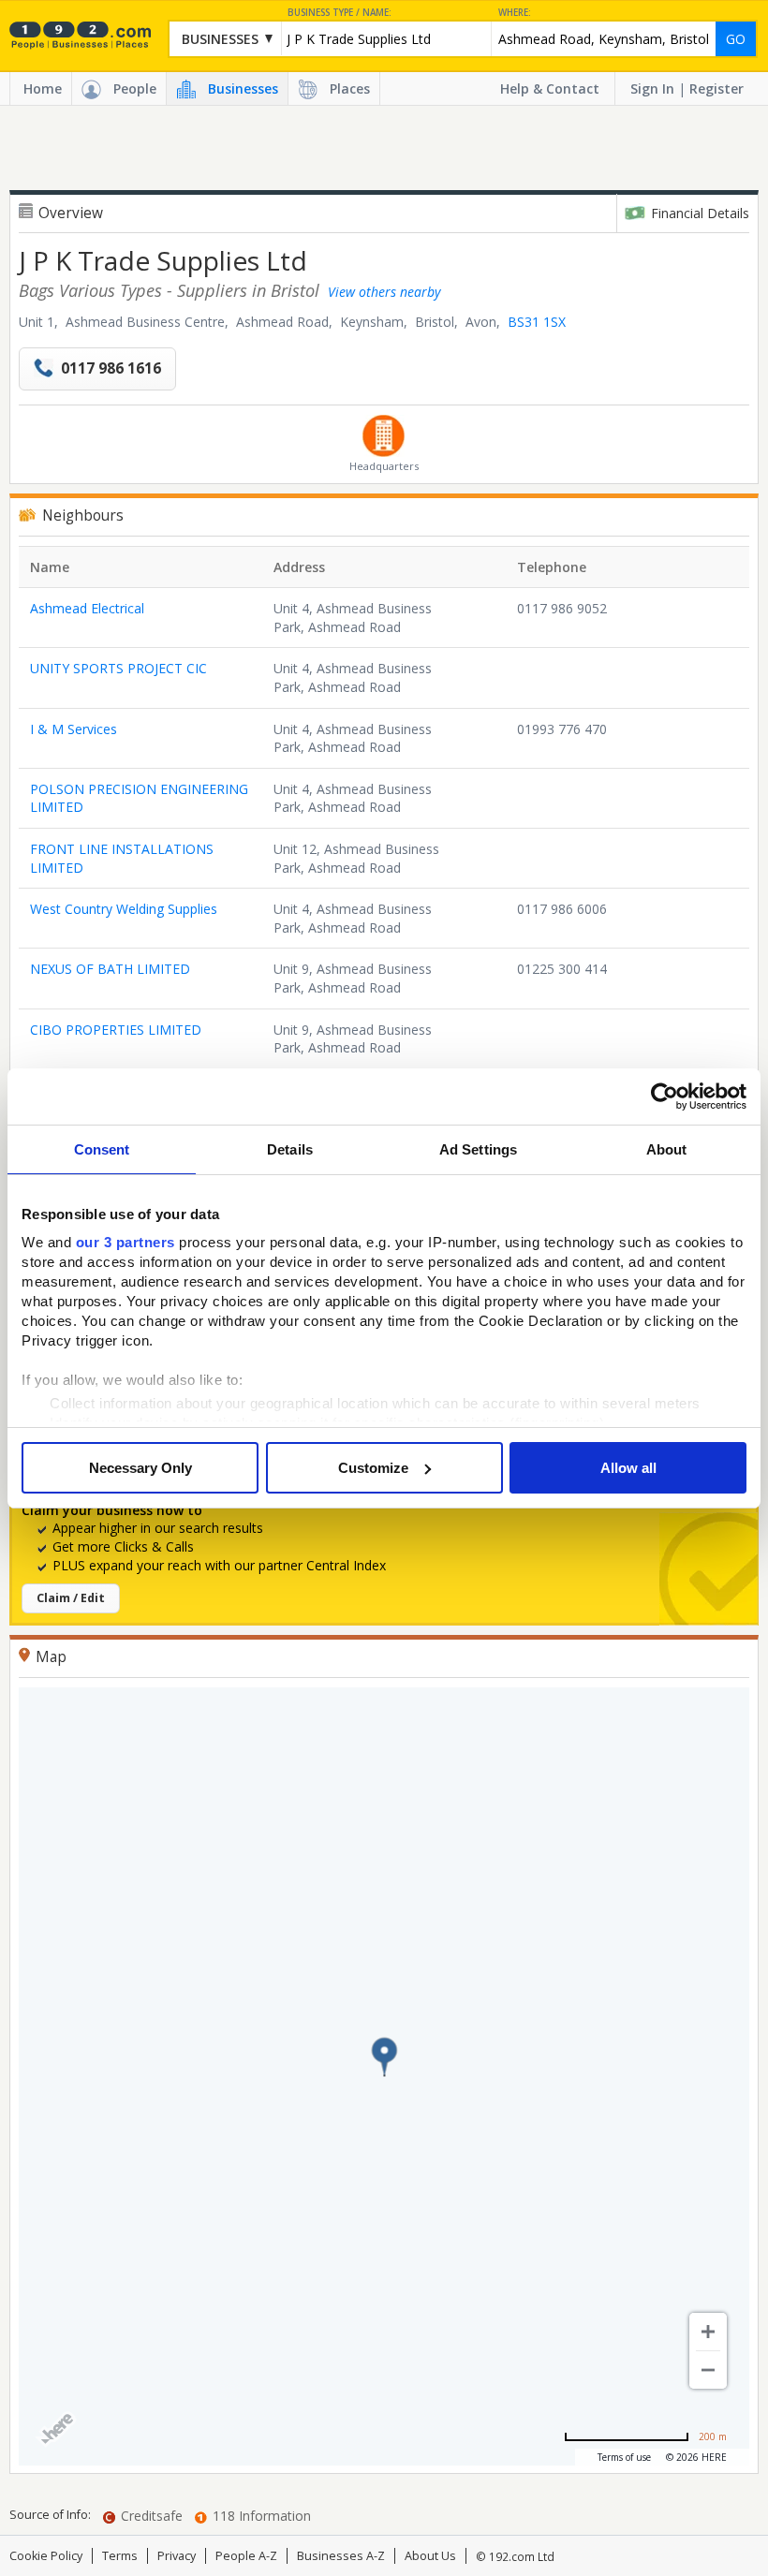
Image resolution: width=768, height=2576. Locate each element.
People (135, 88)
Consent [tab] (102, 1149)
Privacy (177, 2556)
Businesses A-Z (341, 2556)
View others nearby (384, 292)
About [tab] (667, 1149)
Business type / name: (340, 13)
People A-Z (246, 2556)
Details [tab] (290, 1149)
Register (716, 88)
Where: (515, 13)
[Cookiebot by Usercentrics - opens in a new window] (665, 1097)
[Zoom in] (708, 2332)
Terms (120, 2556)
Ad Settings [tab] (478, 1149)
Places (350, 88)
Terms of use (624, 2457)
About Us (430, 2556)
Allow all (628, 1468)
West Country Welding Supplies (124, 909)
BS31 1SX (537, 322)
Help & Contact (550, 88)
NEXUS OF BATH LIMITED (110, 969)
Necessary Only (140, 1468)
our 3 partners (126, 1242)
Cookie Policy (46, 2556)
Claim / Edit (71, 1598)
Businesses (243, 88)
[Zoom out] (708, 2370)
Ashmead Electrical (87, 608)
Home (43, 88)
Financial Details (700, 213)
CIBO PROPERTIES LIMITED (116, 1030)
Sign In (652, 88)
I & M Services (74, 729)
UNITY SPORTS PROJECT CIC (118, 668)
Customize (373, 1468)
